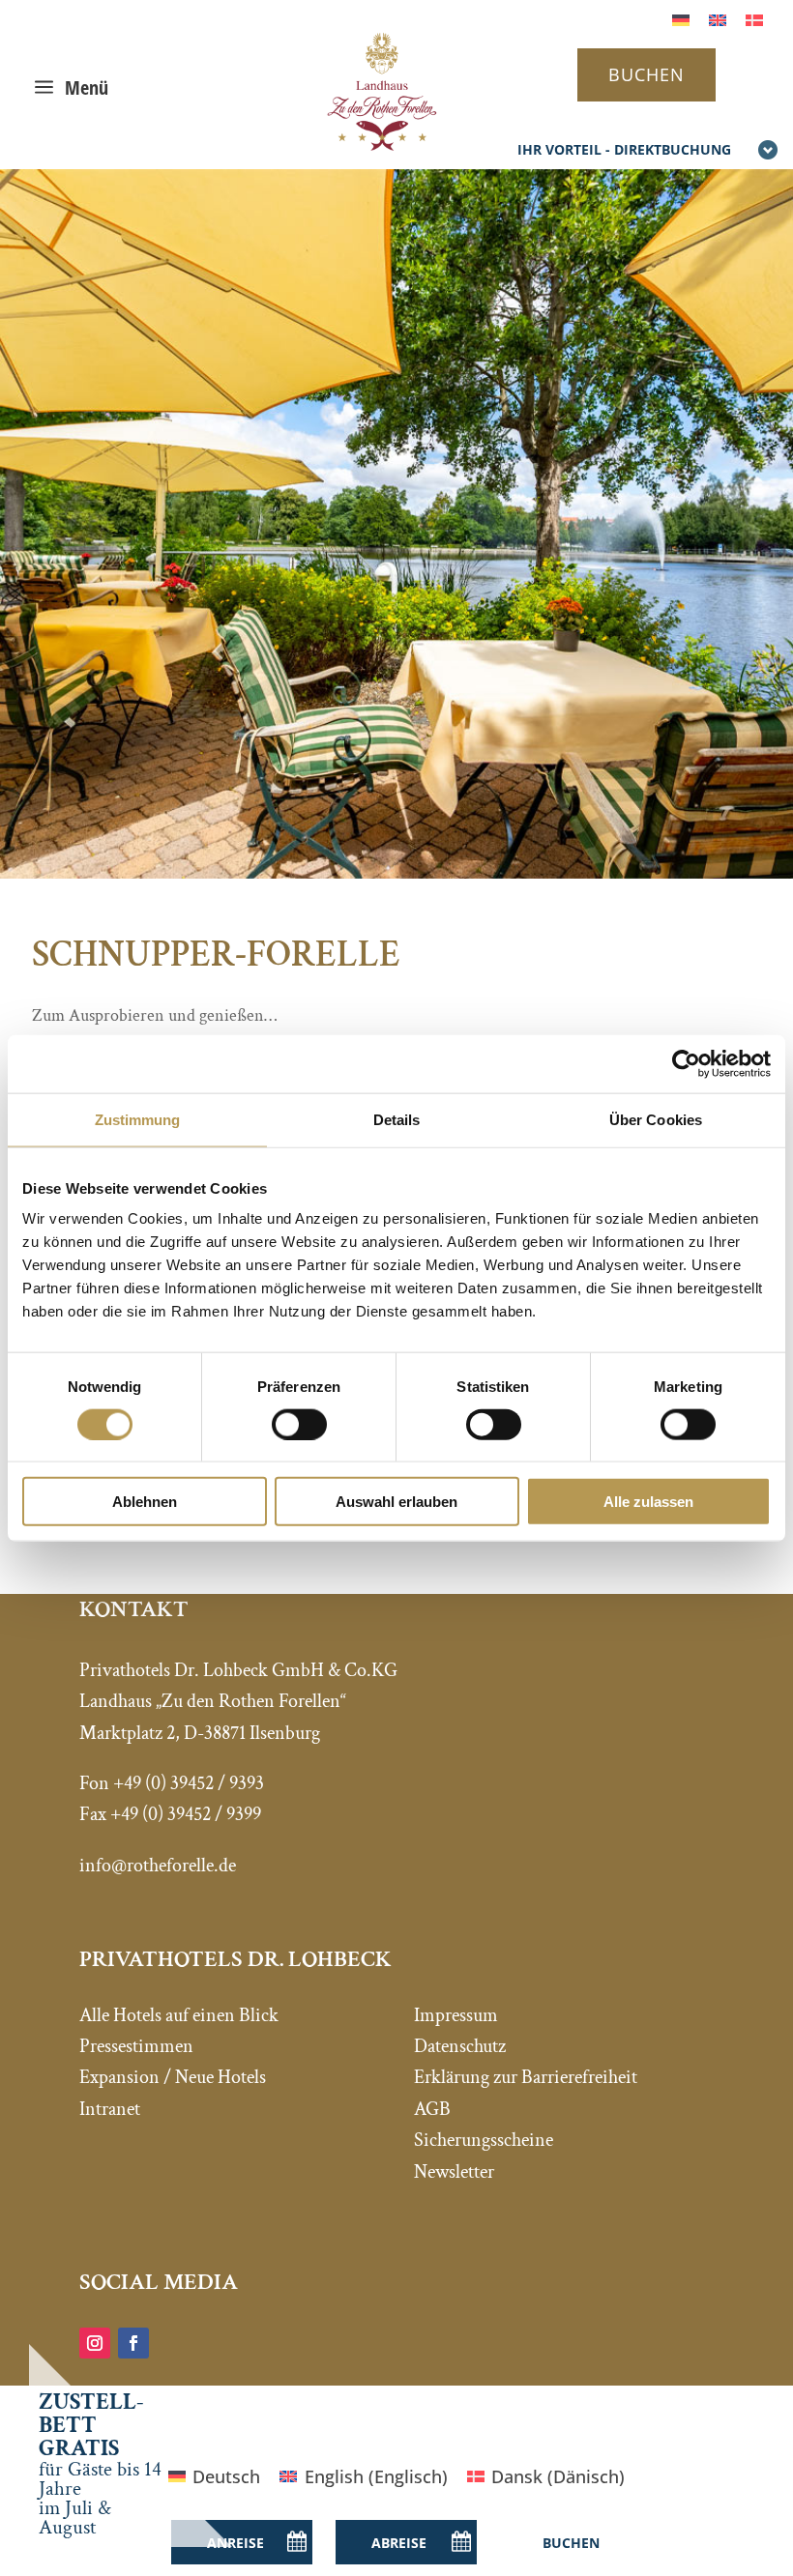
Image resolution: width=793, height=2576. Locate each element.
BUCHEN (646, 74)
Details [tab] (397, 1119)
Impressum (456, 2015)
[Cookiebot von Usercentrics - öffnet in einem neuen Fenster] (686, 1063)
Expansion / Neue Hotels (173, 2077)
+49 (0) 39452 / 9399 (186, 1814)
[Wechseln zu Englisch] (718, 19)
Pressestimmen (136, 2046)
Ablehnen (145, 1502)
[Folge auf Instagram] (95, 2343)
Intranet (110, 2109)
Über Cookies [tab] (656, 1119)
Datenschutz (460, 2046)
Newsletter (454, 2172)
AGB (432, 2109)
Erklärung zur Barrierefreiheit (526, 2077)
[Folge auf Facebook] (133, 2343)
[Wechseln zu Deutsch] (681, 19)
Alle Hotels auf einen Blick (179, 2015)
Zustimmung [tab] (138, 1119)
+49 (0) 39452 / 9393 (189, 1783)
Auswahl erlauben (396, 1502)
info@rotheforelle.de (158, 1866)
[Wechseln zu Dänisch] (754, 19)
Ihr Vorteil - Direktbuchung (624, 149)
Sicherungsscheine (484, 2140)
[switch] (299, 1424)
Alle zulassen (648, 1502)
